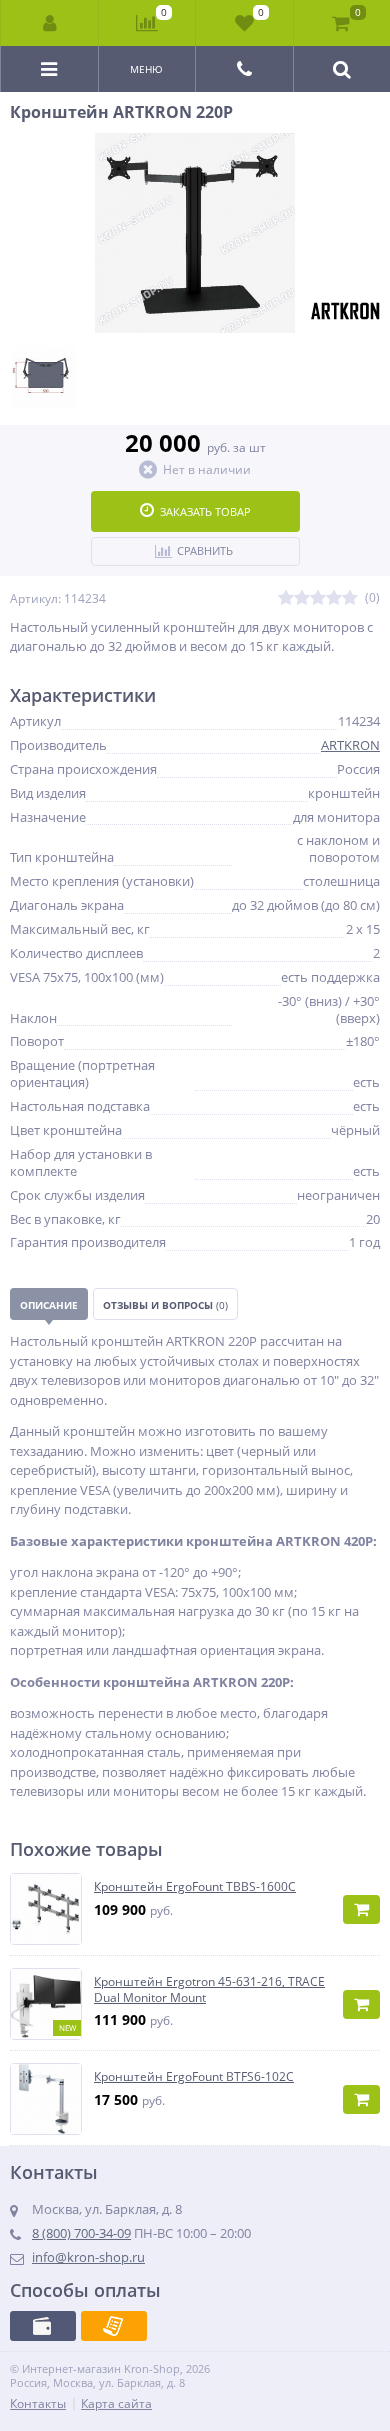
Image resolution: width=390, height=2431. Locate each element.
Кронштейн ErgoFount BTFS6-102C (194, 2077)
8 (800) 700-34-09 (81, 2233)
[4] (334, 598)
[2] (302, 598)
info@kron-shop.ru (88, 2257)
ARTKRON (350, 745)
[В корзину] (361, 1909)
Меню (146, 69)
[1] (286, 598)
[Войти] (50, 23)
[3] (318, 598)
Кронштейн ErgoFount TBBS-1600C (195, 1887)
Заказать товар (205, 511)
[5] (350, 598)
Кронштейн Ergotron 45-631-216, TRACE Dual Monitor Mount (209, 1989)
